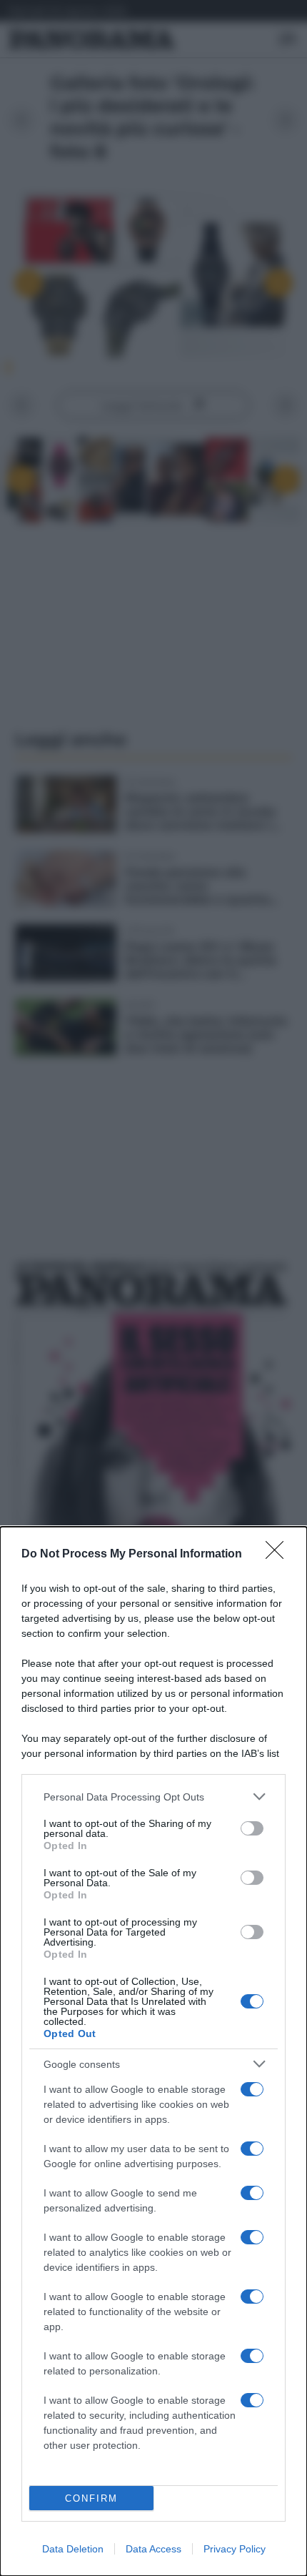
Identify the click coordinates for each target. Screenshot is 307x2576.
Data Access (153, 2549)
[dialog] (153, 2051)
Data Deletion (73, 2549)
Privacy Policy (235, 2549)
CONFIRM (91, 2498)
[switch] (252, 1828)
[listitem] (153, 1797)
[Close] (279, 1555)
